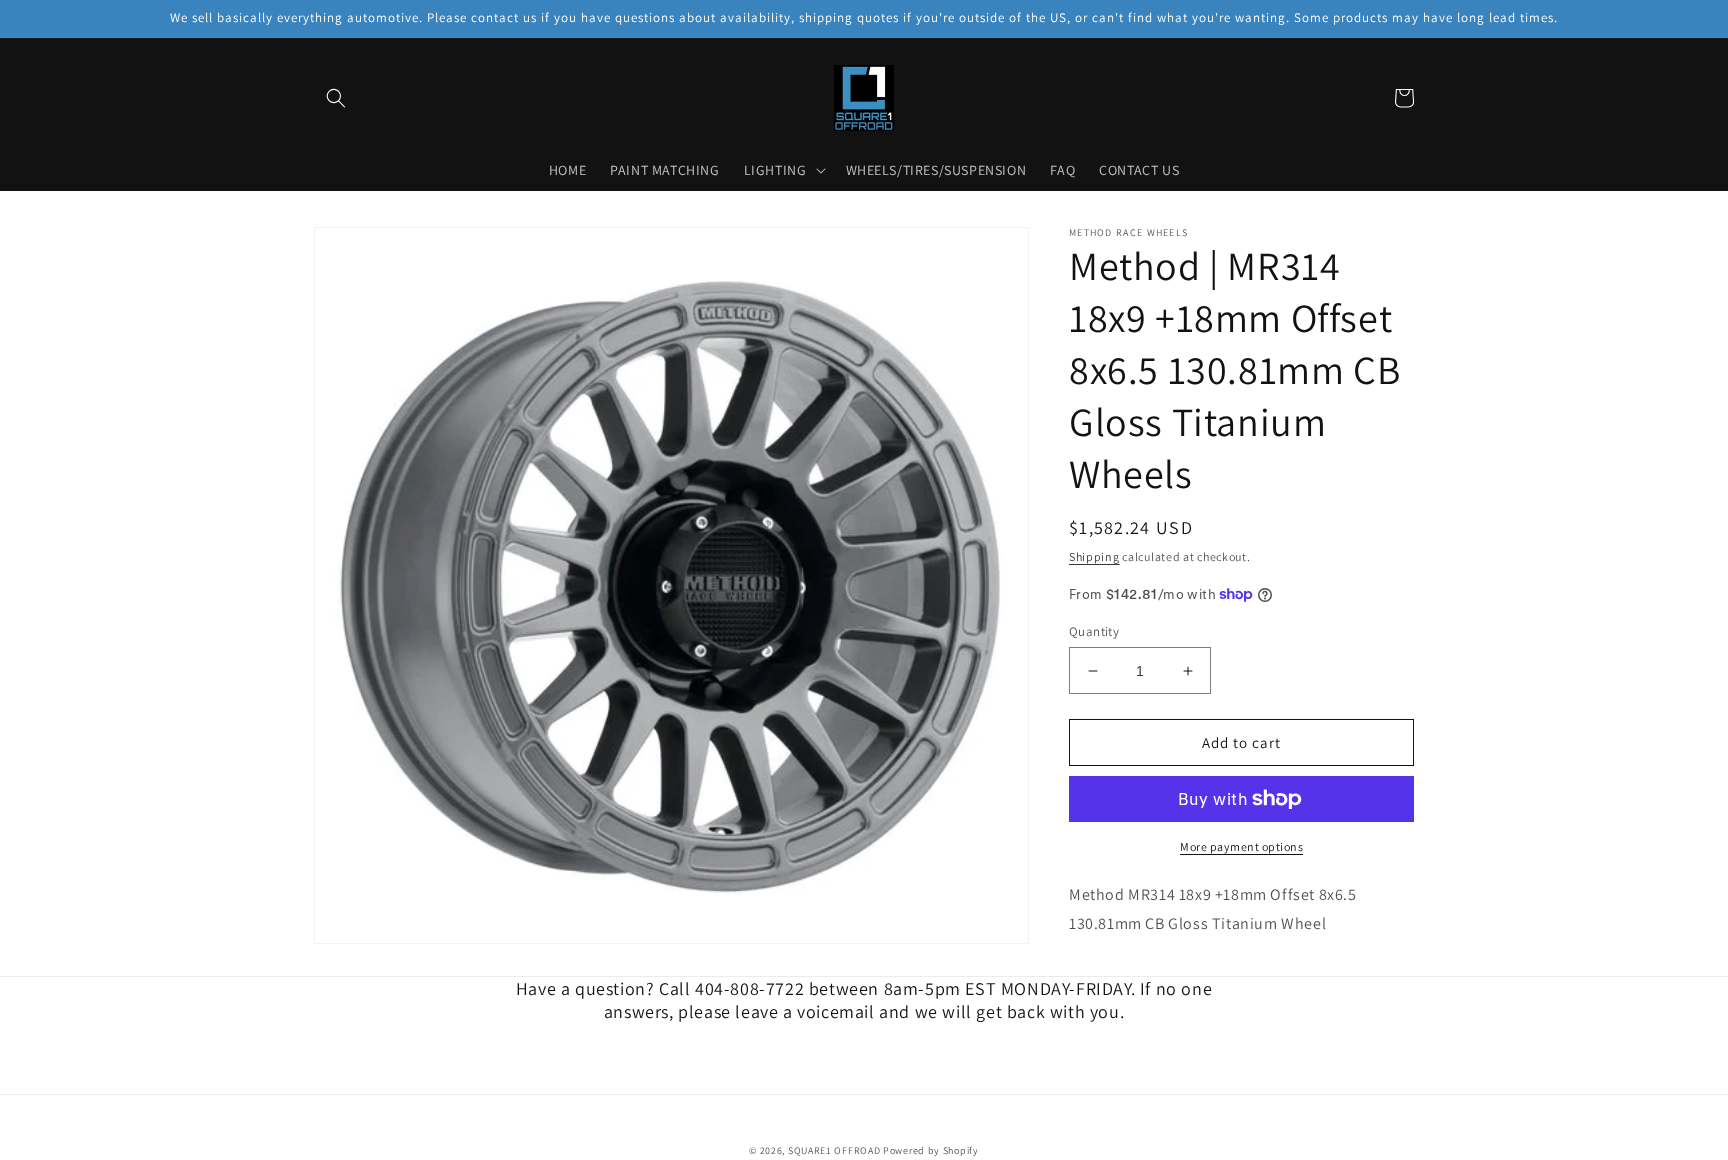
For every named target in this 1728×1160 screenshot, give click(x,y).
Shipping (1094, 556)
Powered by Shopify (931, 1150)
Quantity (1094, 631)
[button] (336, 98)
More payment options (1241, 846)
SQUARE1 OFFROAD (834, 1150)
